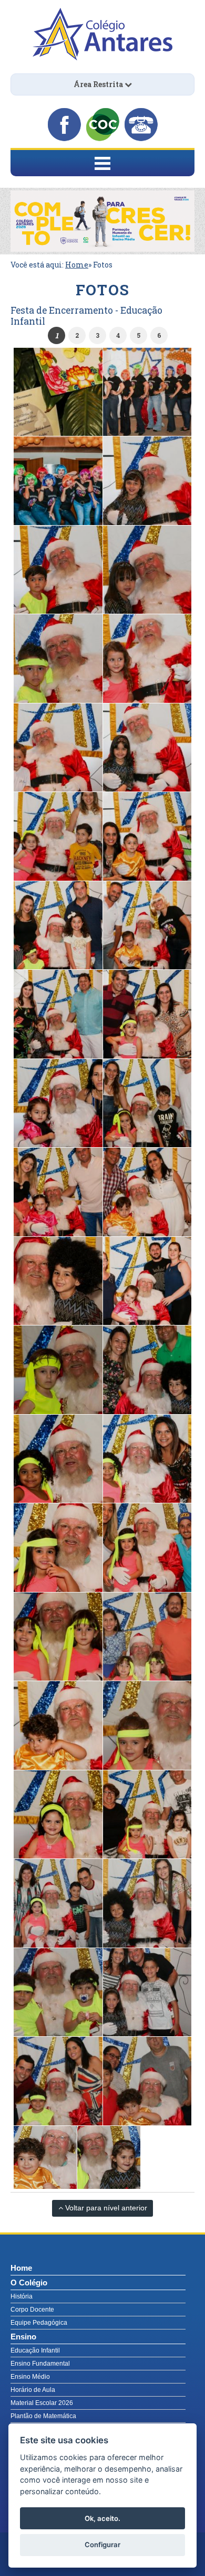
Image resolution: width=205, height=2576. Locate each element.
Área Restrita (99, 84)
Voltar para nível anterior (105, 2208)
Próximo (181, 335)
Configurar (102, 2545)
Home (77, 265)
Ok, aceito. (102, 2518)
